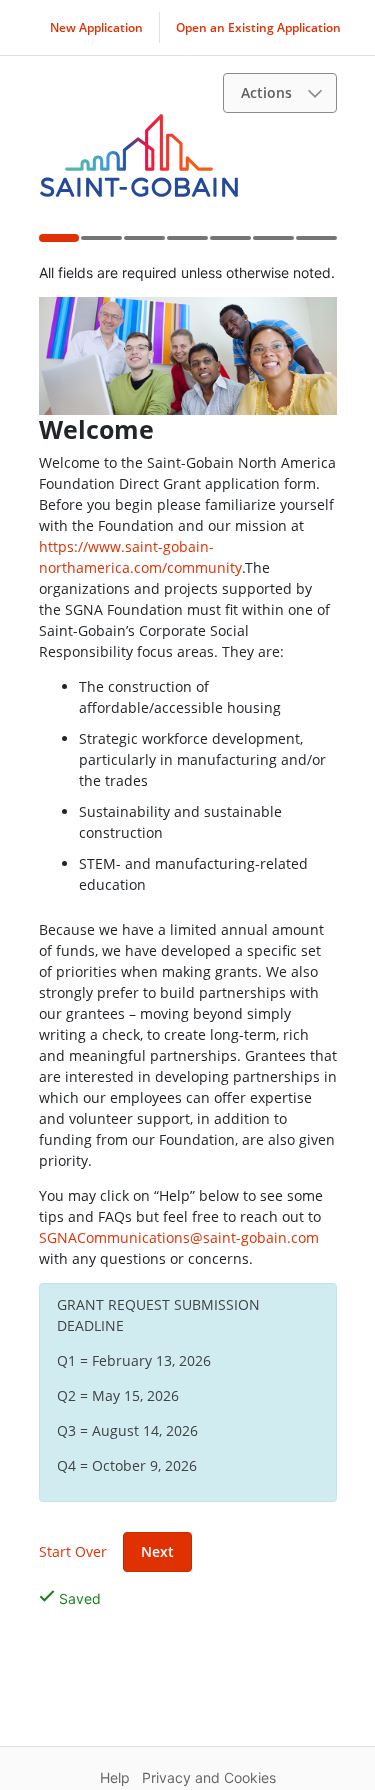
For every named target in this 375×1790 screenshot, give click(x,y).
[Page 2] (100, 244)
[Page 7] (315, 244)
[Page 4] (186, 244)
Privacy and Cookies (209, 1777)
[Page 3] (143, 244)
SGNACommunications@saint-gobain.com (179, 1237)
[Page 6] (272, 244)
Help (115, 1777)
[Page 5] (229, 244)
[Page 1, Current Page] (58, 242)
